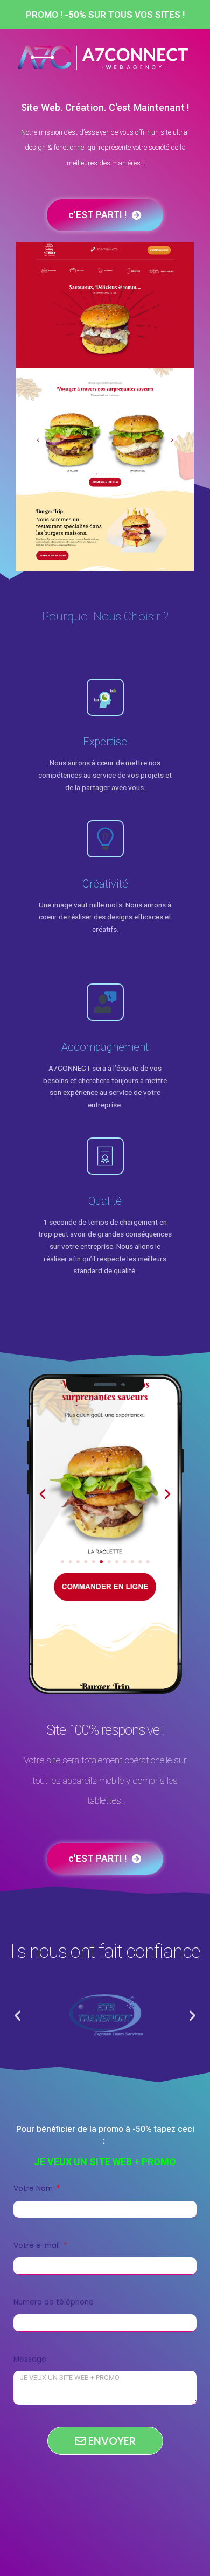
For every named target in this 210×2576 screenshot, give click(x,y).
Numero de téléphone (54, 2302)
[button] (17, 2015)
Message (30, 2359)
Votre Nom (34, 2188)
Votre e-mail (38, 2246)
